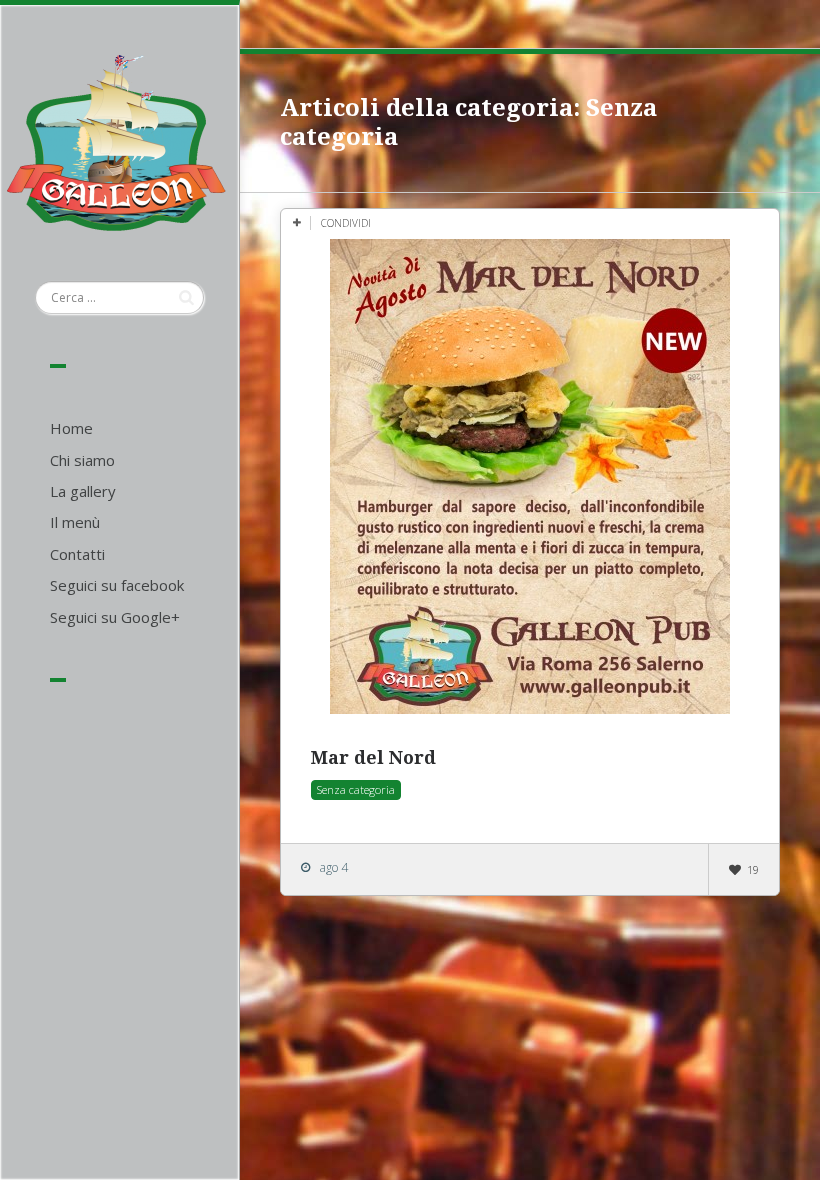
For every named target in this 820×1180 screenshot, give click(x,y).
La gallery (83, 491)
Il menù (75, 522)
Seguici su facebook (117, 585)
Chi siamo (82, 460)
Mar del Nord (373, 757)
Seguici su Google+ (115, 617)
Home (71, 428)
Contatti (77, 554)
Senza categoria (356, 789)
